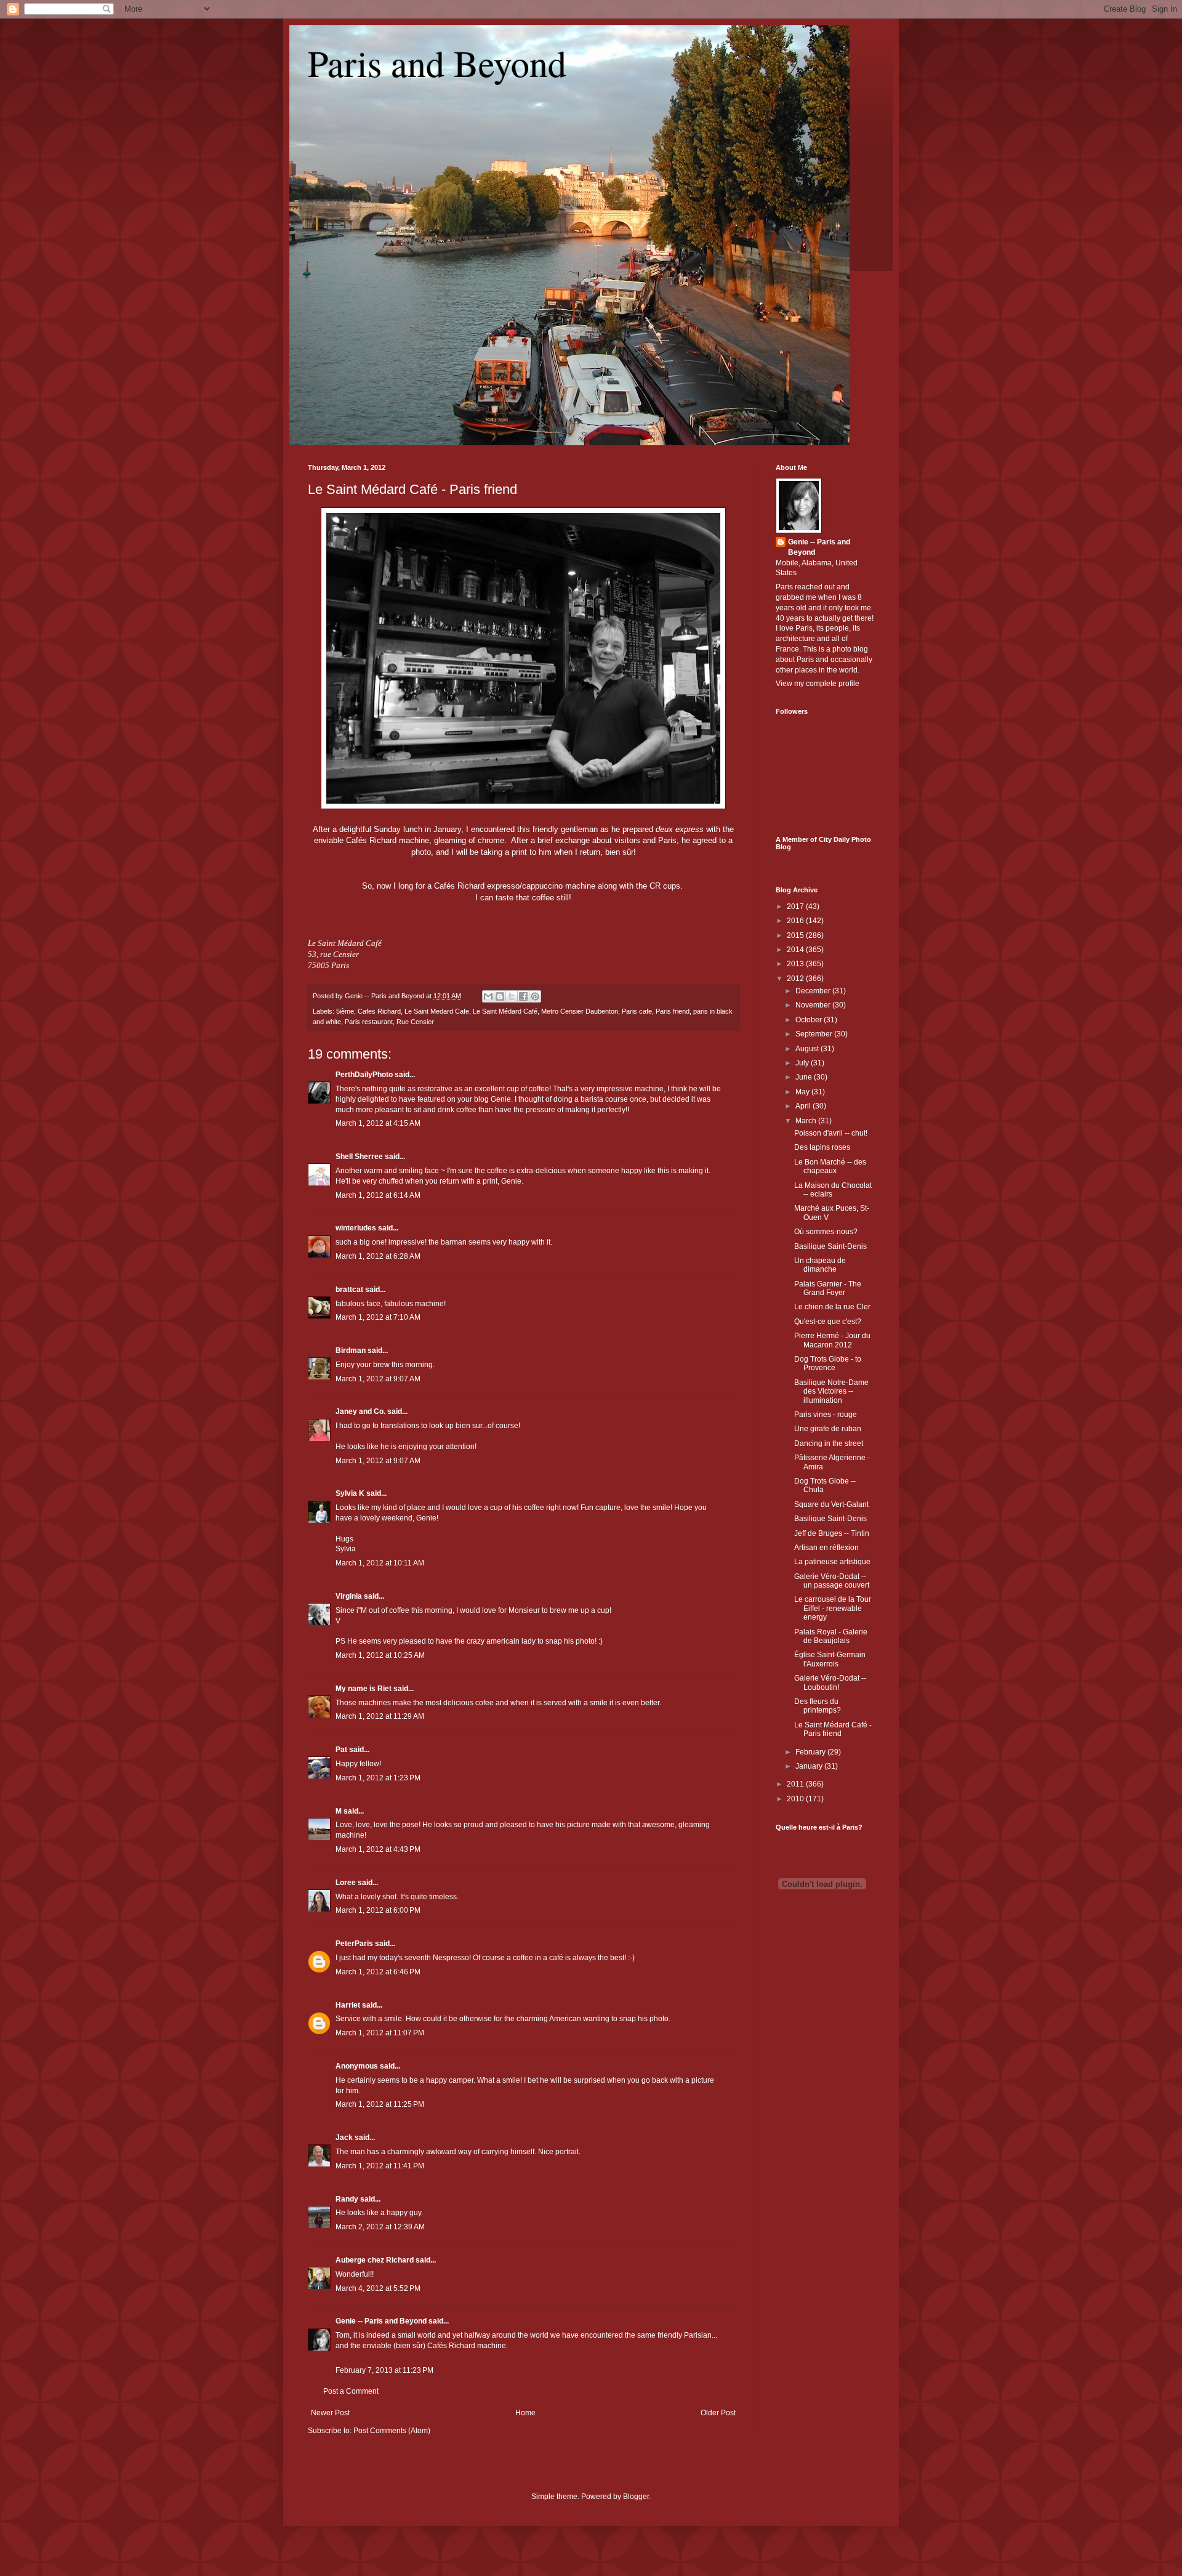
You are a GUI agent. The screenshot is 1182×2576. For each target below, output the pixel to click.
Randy (347, 2199)
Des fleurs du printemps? (818, 1706)
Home (525, 2413)
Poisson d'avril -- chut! (831, 1133)
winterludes (356, 1228)
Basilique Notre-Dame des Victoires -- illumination (831, 1391)
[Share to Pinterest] (535, 996)
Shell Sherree (359, 1157)
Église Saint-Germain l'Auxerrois (830, 1659)
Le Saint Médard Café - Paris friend (412, 489)
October (810, 1020)
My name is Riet (364, 1689)
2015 (796, 935)
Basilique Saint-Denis (830, 1246)
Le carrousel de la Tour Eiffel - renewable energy (833, 1608)
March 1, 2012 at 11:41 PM (380, 2166)
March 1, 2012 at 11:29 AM (380, 1716)
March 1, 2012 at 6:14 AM (378, 1195)
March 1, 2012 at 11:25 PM (380, 2104)
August (808, 1049)
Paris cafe (637, 1011)
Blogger (636, 2497)
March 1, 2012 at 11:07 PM (380, 2033)
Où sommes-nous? (826, 1232)
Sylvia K (350, 1493)
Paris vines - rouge (826, 1415)
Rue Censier (415, 1022)
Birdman (351, 1351)
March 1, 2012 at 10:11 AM (380, 1563)
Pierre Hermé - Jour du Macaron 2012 (832, 1340)
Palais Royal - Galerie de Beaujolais (831, 1636)
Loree (346, 1883)
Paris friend (673, 1011)
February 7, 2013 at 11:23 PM (384, 2370)
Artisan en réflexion (826, 1548)
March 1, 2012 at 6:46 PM (378, 1972)
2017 (796, 906)
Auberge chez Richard (375, 2260)
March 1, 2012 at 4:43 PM (378, 1849)
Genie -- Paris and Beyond (381, 2321)
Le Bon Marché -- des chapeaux (830, 1166)
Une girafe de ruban (828, 1429)
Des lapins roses (822, 1147)
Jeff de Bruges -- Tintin (832, 1533)
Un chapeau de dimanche (820, 1265)
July (803, 1063)
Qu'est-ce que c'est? (828, 1322)
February (811, 1752)
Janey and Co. (360, 1411)
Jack (344, 2138)
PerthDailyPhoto (364, 1075)
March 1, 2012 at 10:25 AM (380, 1655)
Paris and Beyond (437, 63)
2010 (796, 1799)
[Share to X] (512, 996)
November (814, 1005)
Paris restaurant (369, 1022)
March (807, 1121)
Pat (341, 1750)
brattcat (349, 1290)
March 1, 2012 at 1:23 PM (378, 1778)
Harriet (348, 2005)
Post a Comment (351, 2391)
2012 (796, 979)
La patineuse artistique (832, 1562)
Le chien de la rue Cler (832, 1307)
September (815, 1034)
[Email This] (488, 996)
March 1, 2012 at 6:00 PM (378, 1910)
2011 (796, 1784)
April (804, 1106)
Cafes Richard (379, 1011)
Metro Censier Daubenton (580, 1011)
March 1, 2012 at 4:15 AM (378, 1123)
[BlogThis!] (500, 996)
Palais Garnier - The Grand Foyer (828, 1288)
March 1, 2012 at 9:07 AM (378, 1379)
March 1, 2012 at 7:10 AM (378, 1317)
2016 (796, 921)
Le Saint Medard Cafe (437, 1011)
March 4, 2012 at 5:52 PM (378, 2288)
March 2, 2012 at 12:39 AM (380, 2227)
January (810, 1766)
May (803, 1092)
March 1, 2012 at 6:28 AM (378, 1256)
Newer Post (330, 2413)
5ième (345, 1011)
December (814, 991)
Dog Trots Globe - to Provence (828, 1363)
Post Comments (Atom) (392, 2431)
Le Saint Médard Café (505, 1011)
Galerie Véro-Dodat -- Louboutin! (830, 1682)
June (805, 1077)
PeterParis (354, 1944)
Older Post (718, 2413)
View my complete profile (818, 684)
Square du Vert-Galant (831, 1504)
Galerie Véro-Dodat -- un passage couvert (832, 1581)
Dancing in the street (829, 1443)
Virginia (349, 1596)
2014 (796, 950)
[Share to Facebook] (523, 996)
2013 (796, 964)
